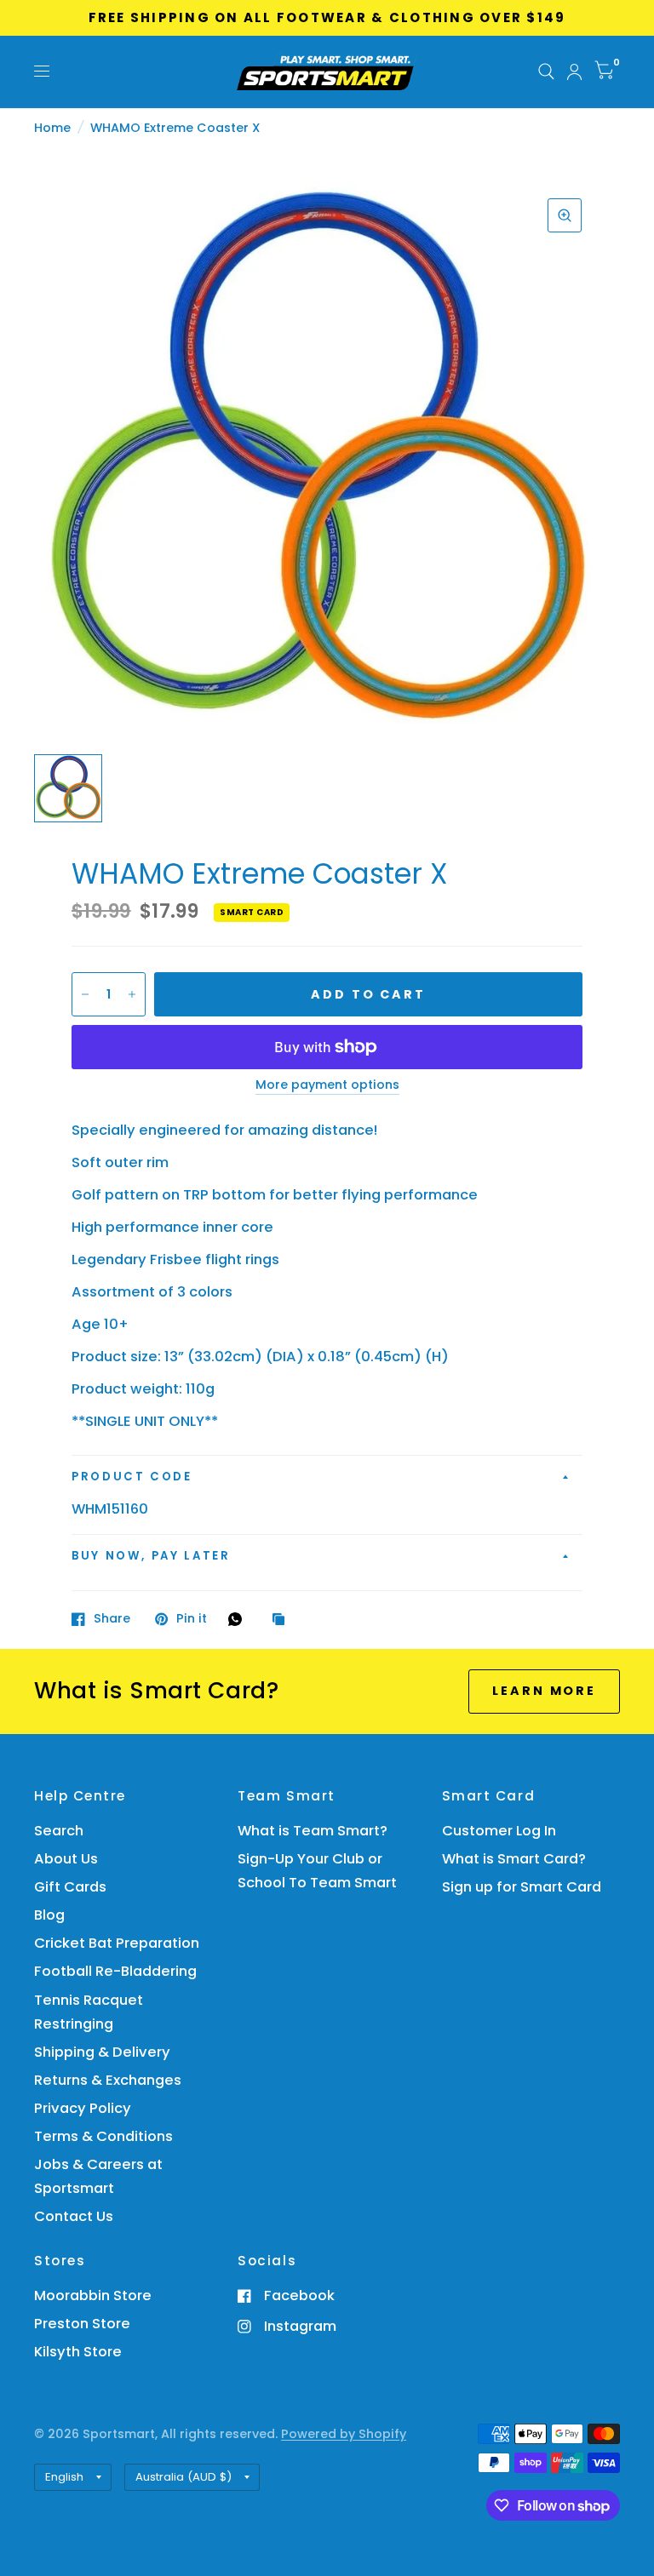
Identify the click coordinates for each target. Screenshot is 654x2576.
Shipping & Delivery (102, 2052)
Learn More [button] (544, 1691)
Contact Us (74, 2216)
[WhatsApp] (239, 1619)
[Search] (546, 72)
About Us (66, 1859)
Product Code (132, 1477)
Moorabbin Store (93, 2296)
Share (112, 1619)
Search (59, 1831)
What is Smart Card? (514, 1859)
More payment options (327, 1085)
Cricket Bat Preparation (117, 1943)
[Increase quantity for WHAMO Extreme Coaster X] (132, 994)
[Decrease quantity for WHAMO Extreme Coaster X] (85, 994)
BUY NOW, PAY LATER (151, 1556)
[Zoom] (565, 215)
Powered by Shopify (344, 2434)
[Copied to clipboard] (283, 1620)
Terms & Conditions (103, 2136)
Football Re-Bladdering (115, 1971)
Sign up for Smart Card (522, 1887)
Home (52, 128)
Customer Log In (499, 1831)
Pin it (192, 1619)
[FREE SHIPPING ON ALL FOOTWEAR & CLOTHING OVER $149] (327, 18)
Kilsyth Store (78, 2352)
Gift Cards (70, 1887)
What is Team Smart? (313, 1831)
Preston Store (82, 2324)
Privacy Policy (83, 2108)
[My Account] (574, 72)
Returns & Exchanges (108, 2080)
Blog (49, 1915)
